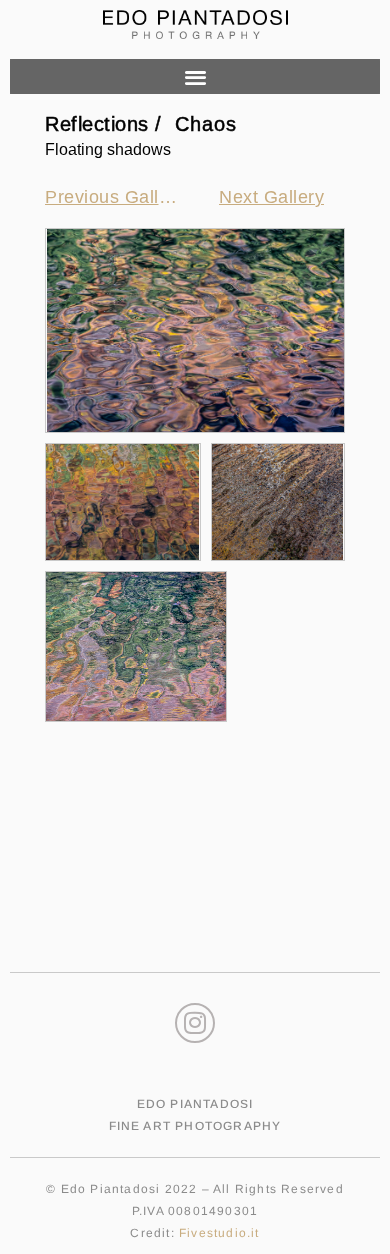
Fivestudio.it (219, 1233)
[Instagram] (195, 1023)
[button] (195, 76)
